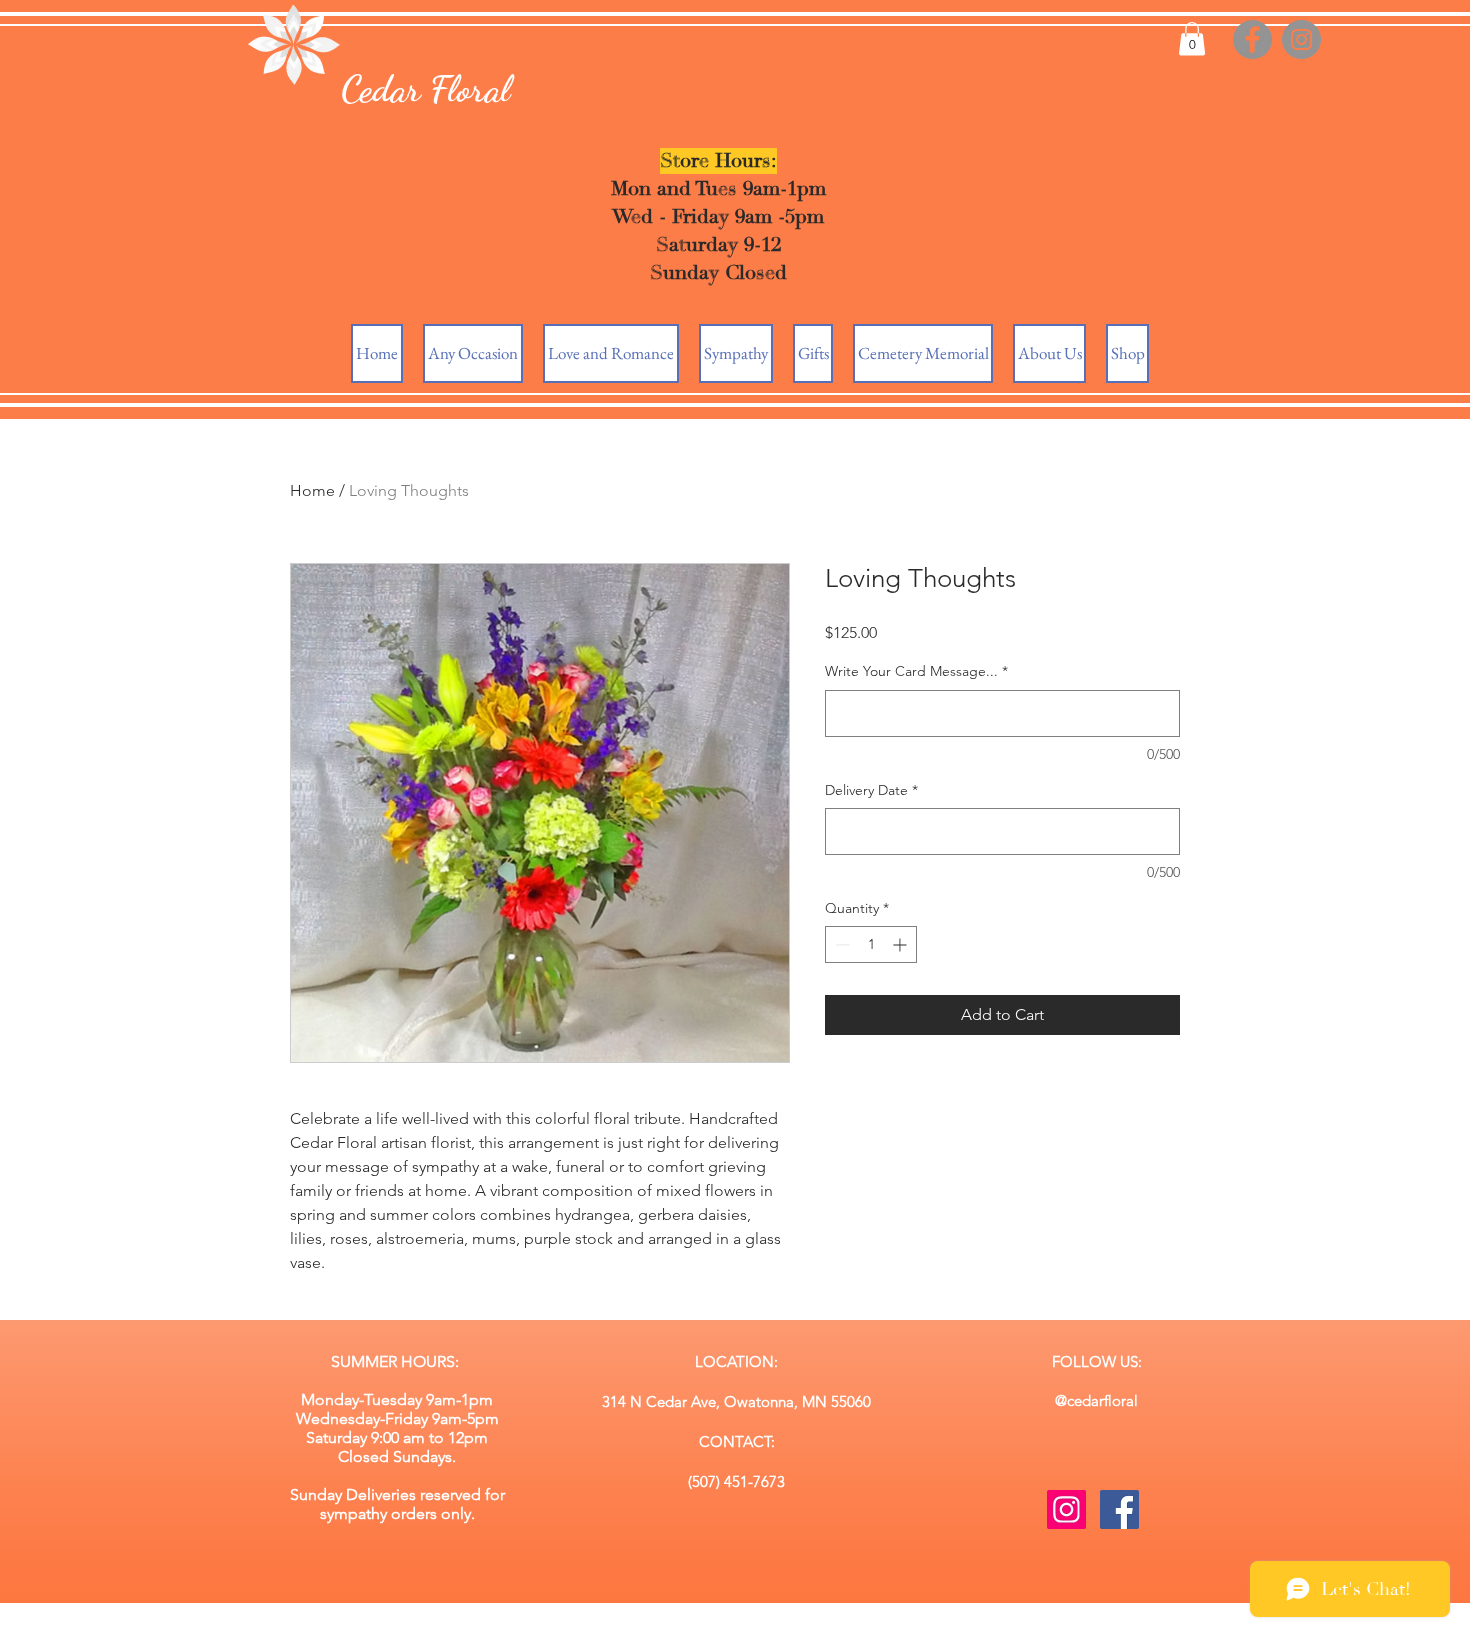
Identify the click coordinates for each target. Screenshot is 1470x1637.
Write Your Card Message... (916, 671)
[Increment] (901, 944)
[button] (1192, 38)
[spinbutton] (871, 944)
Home (312, 490)
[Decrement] (840, 944)
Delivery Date (871, 790)
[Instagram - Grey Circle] (1301, 39)
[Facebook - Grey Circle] (1252, 39)
